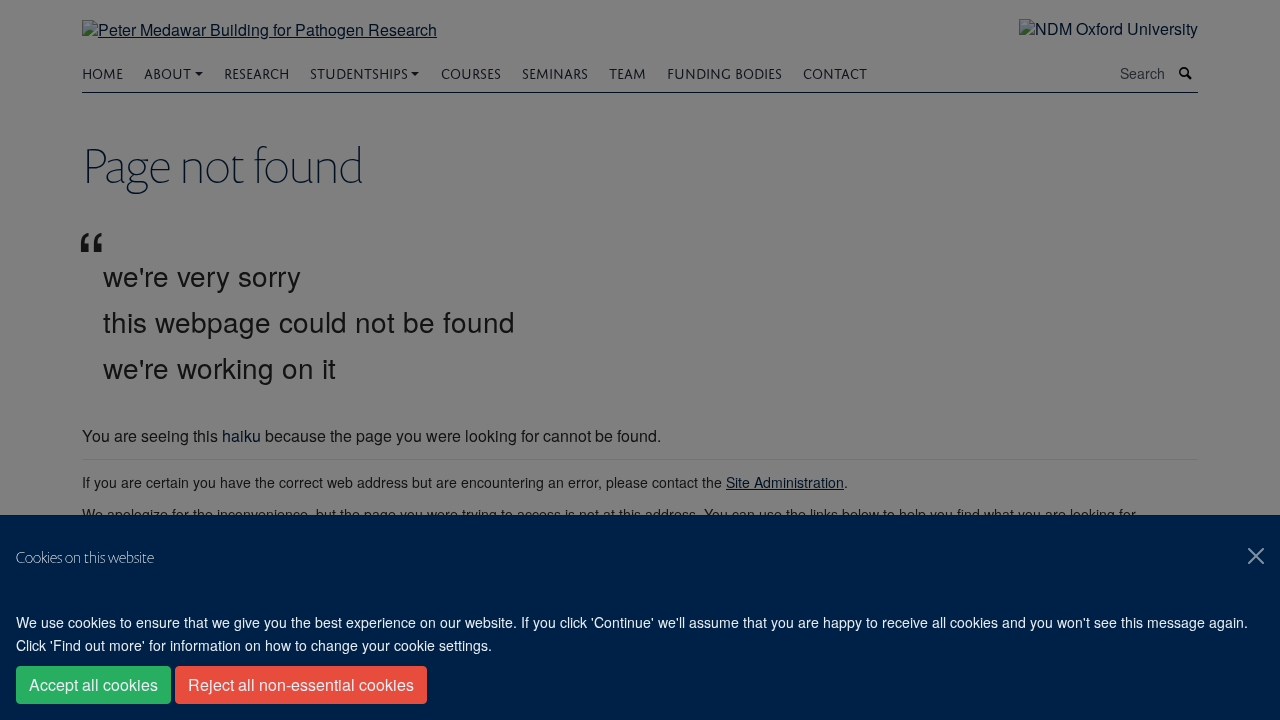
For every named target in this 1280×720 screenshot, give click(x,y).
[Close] (1256, 556)
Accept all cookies (93, 684)
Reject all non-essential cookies (301, 684)
